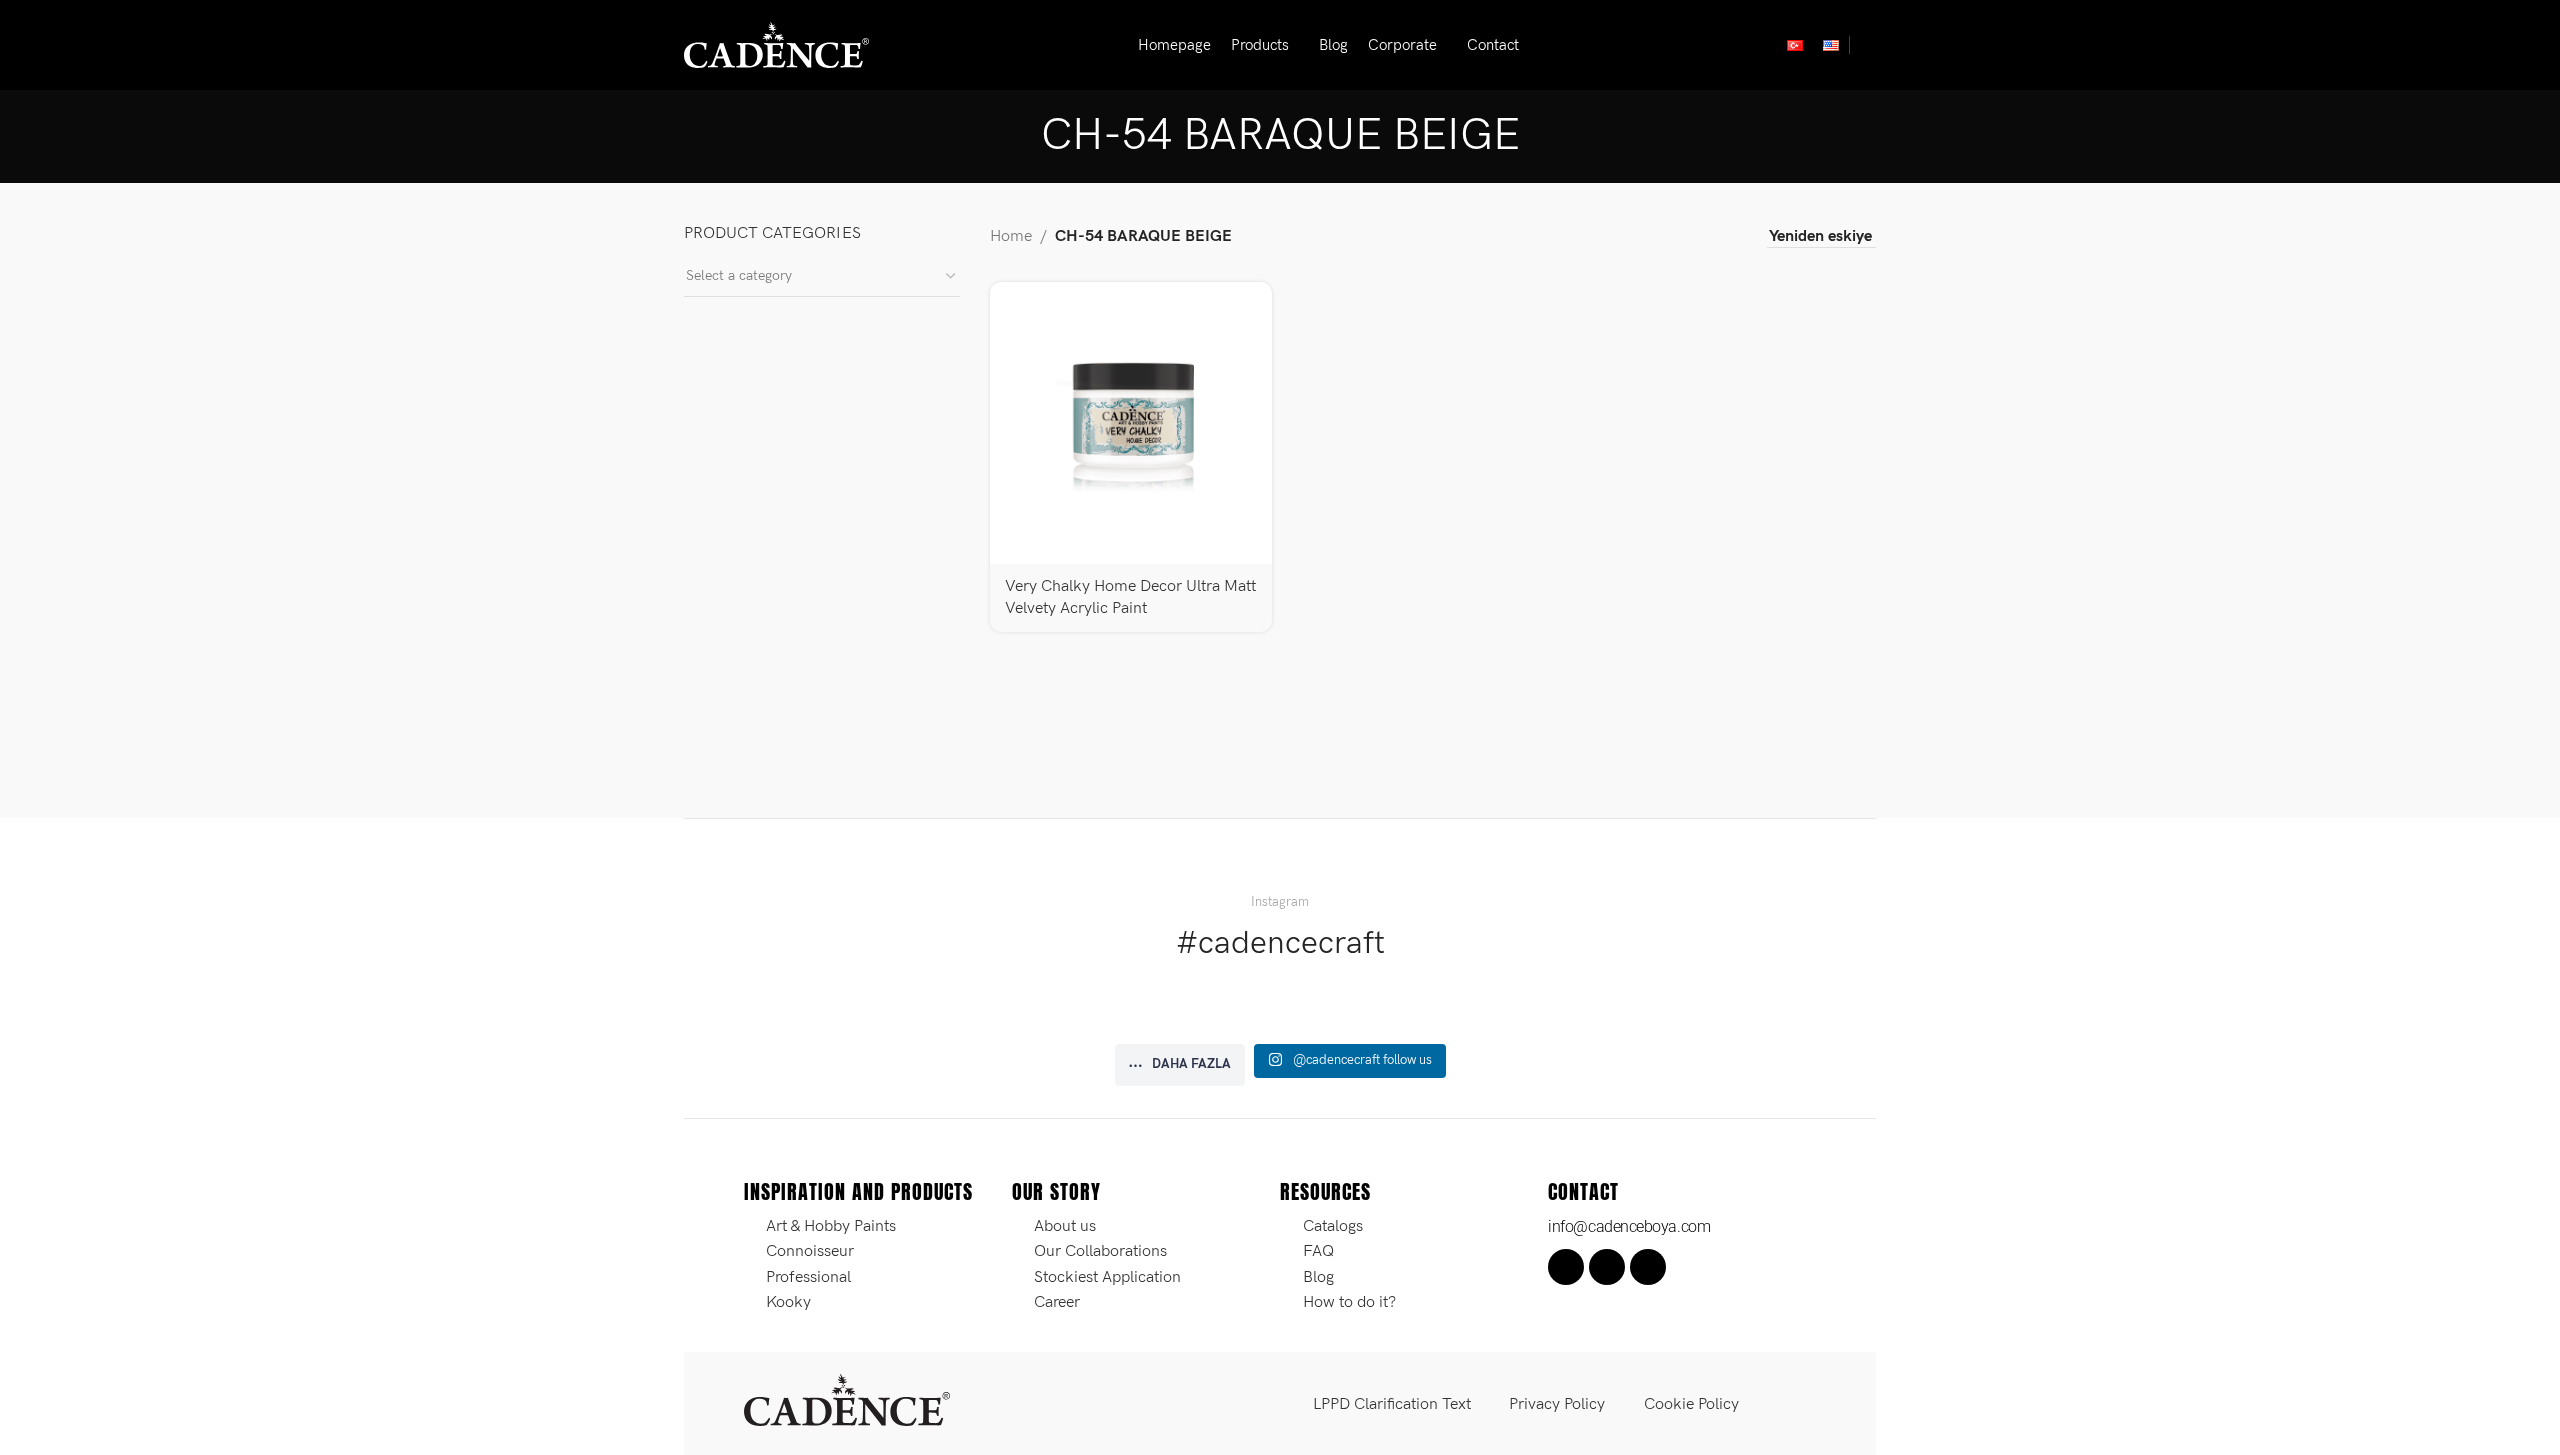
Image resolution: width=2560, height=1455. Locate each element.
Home (1011, 236)
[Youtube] (1648, 1267)
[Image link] (847, 1399)
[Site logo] (776, 44)
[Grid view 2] (1650, 237)
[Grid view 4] (1725, 237)
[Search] (1868, 45)
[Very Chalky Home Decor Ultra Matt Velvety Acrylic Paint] (1131, 423)
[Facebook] (1566, 1267)
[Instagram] (1607, 1267)
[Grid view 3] (1688, 237)
